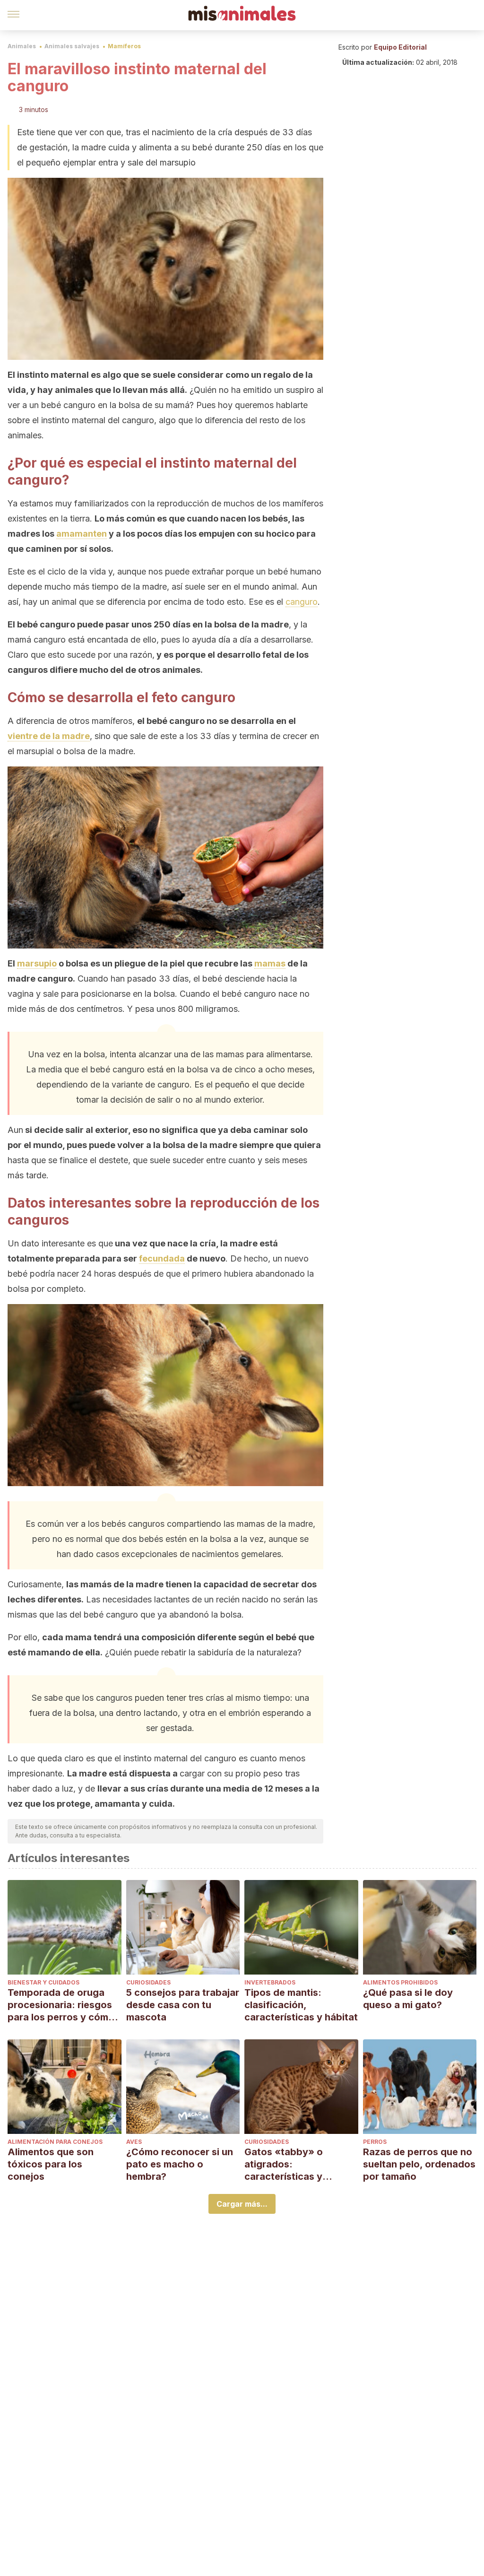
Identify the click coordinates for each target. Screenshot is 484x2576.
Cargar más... (242, 2204)
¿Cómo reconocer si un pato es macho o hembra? (180, 2164)
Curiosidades (148, 1982)
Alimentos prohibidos (400, 1982)
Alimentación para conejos (55, 2142)
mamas (270, 963)
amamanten (82, 534)
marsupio (37, 963)
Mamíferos (124, 46)
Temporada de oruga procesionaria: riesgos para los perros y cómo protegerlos (61, 2005)
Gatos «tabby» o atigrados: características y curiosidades (284, 2164)
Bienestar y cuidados (43, 1982)
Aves (134, 2142)
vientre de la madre (49, 736)
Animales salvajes (72, 46)
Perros (375, 2142)
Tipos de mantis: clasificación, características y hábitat (301, 2005)
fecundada (162, 1258)
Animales (22, 46)
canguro (302, 602)
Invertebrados (270, 1982)
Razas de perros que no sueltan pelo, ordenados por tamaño (419, 2164)
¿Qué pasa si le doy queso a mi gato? (408, 1999)
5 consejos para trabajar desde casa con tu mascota (183, 2005)
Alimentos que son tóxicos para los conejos (51, 2164)
